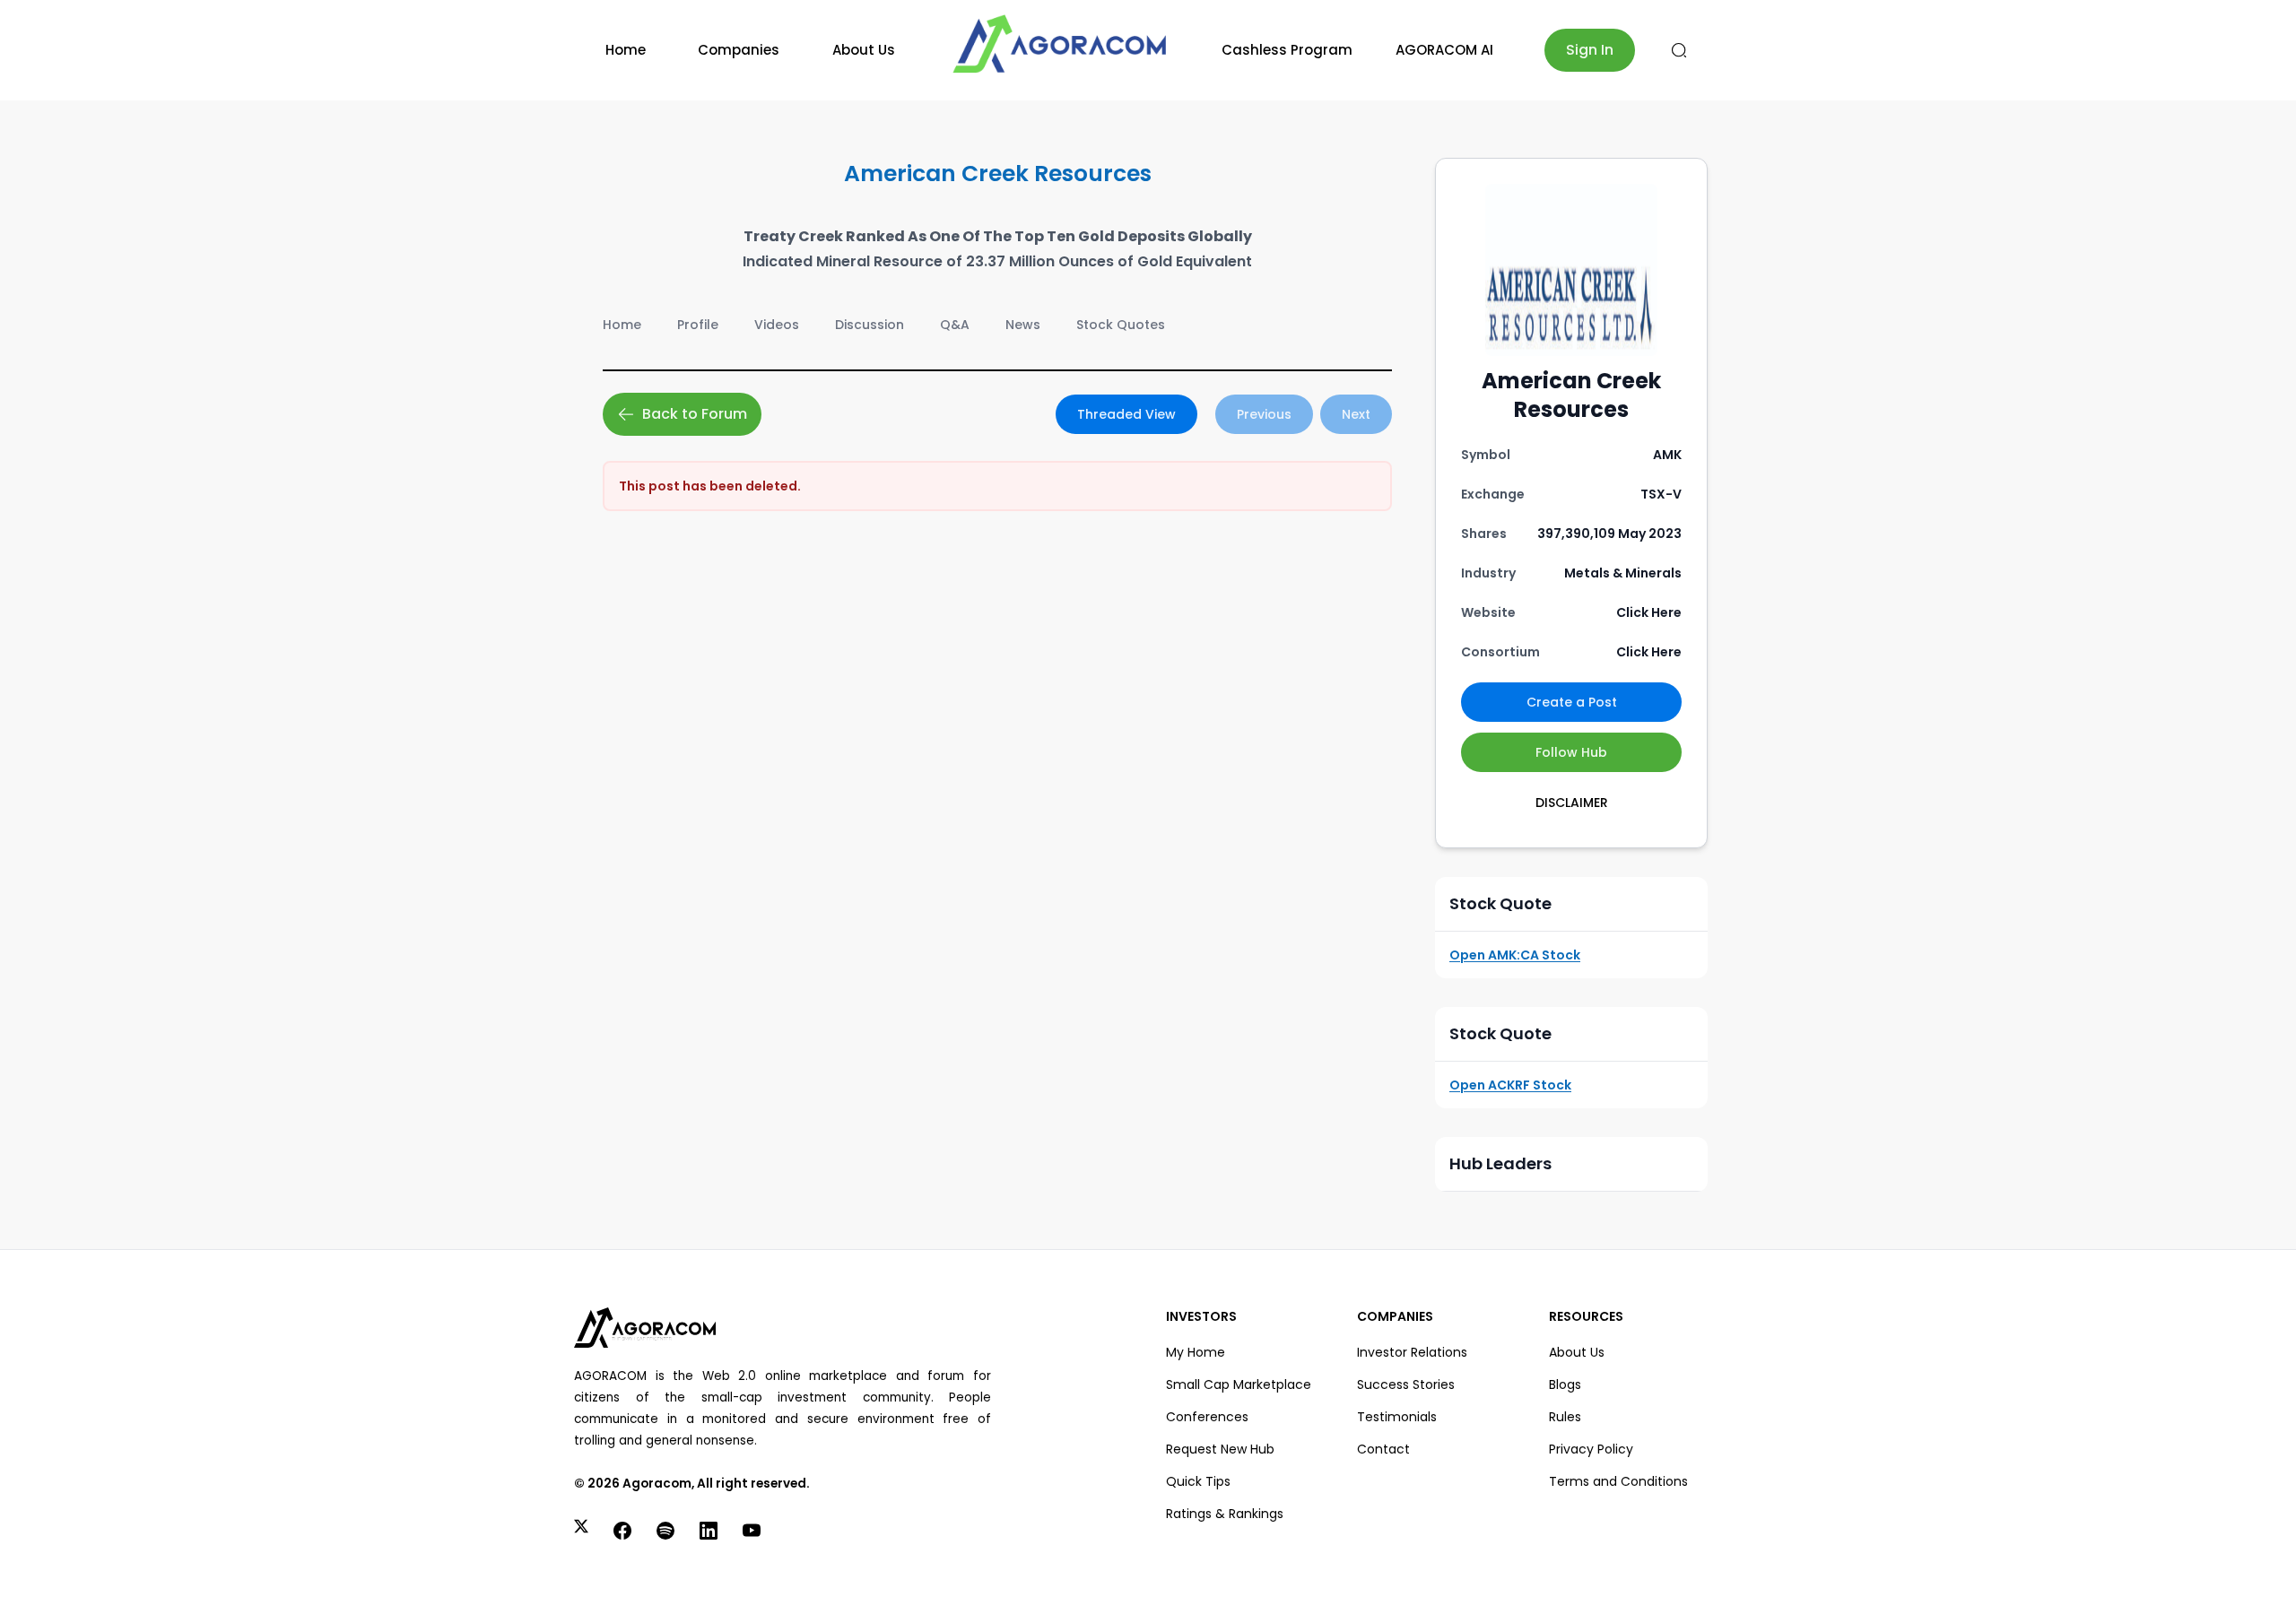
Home (626, 50)
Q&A (955, 325)
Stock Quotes (1121, 325)
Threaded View (1126, 414)
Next (1356, 414)
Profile (698, 325)
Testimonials (1397, 1417)
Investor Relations (1412, 1352)
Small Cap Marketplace (1239, 1384)
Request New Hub (1220, 1449)
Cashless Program (1287, 50)
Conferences (1207, 1417)
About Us (864, 50)
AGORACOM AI (1444, 50)
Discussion (870, 325)
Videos (777, 325)
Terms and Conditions (1618, 1481)
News (1023, 325)
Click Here (1649, 612)
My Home (1196, 1352)
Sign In (1590, 50)
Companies (739, 50)
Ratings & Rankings (1225, 1514)
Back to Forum (695, 414)
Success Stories (1406, 1384)
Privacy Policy (1591, 1449)
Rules (1565, 1417)
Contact (1383, 1449)
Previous (1264, 414)
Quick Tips (1198, 1481)
